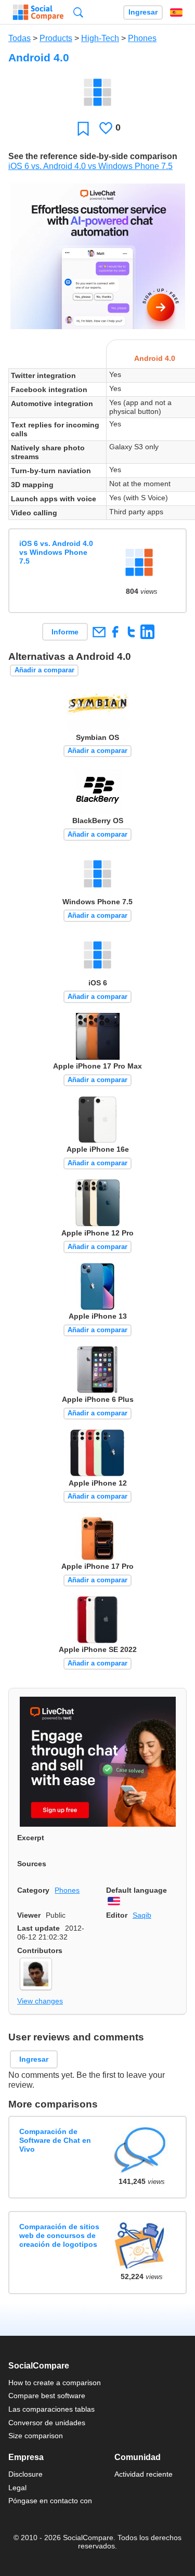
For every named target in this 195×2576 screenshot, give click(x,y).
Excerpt (31, 1838)
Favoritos (83, 128)
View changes (40, 2001)
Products (56, 38)
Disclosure (25, 2474)
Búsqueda (78, 12)
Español (176, 12)
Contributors (40, 1950)
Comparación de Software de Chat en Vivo (55, 2141)
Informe (65, 632)
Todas (19, 38)
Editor (117, 1915)
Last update (38, 1928)
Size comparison (36, 2436)
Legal (17, 2488)
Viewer (29, 1915)
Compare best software (47, 2396)
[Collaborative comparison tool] (38, 12)
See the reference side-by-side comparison (93, 156)
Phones (142, 38)
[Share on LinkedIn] (147, 632)
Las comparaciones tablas (51, 2409)
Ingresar (143, 12)
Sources (32, 1864)
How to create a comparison (55, 2383)
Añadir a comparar (44, 670)
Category (33, 1890)
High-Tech (100, 38)
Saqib (142, 1915)
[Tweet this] (131, 632)
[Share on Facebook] (115, 632)
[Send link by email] (99, 632)
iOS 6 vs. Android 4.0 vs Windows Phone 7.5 (90, 166)
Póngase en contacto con (50, 2501)
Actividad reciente (144, 2474)
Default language (136, 1890)
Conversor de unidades (47, 2423)
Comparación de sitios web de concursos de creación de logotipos (59, 2236)
